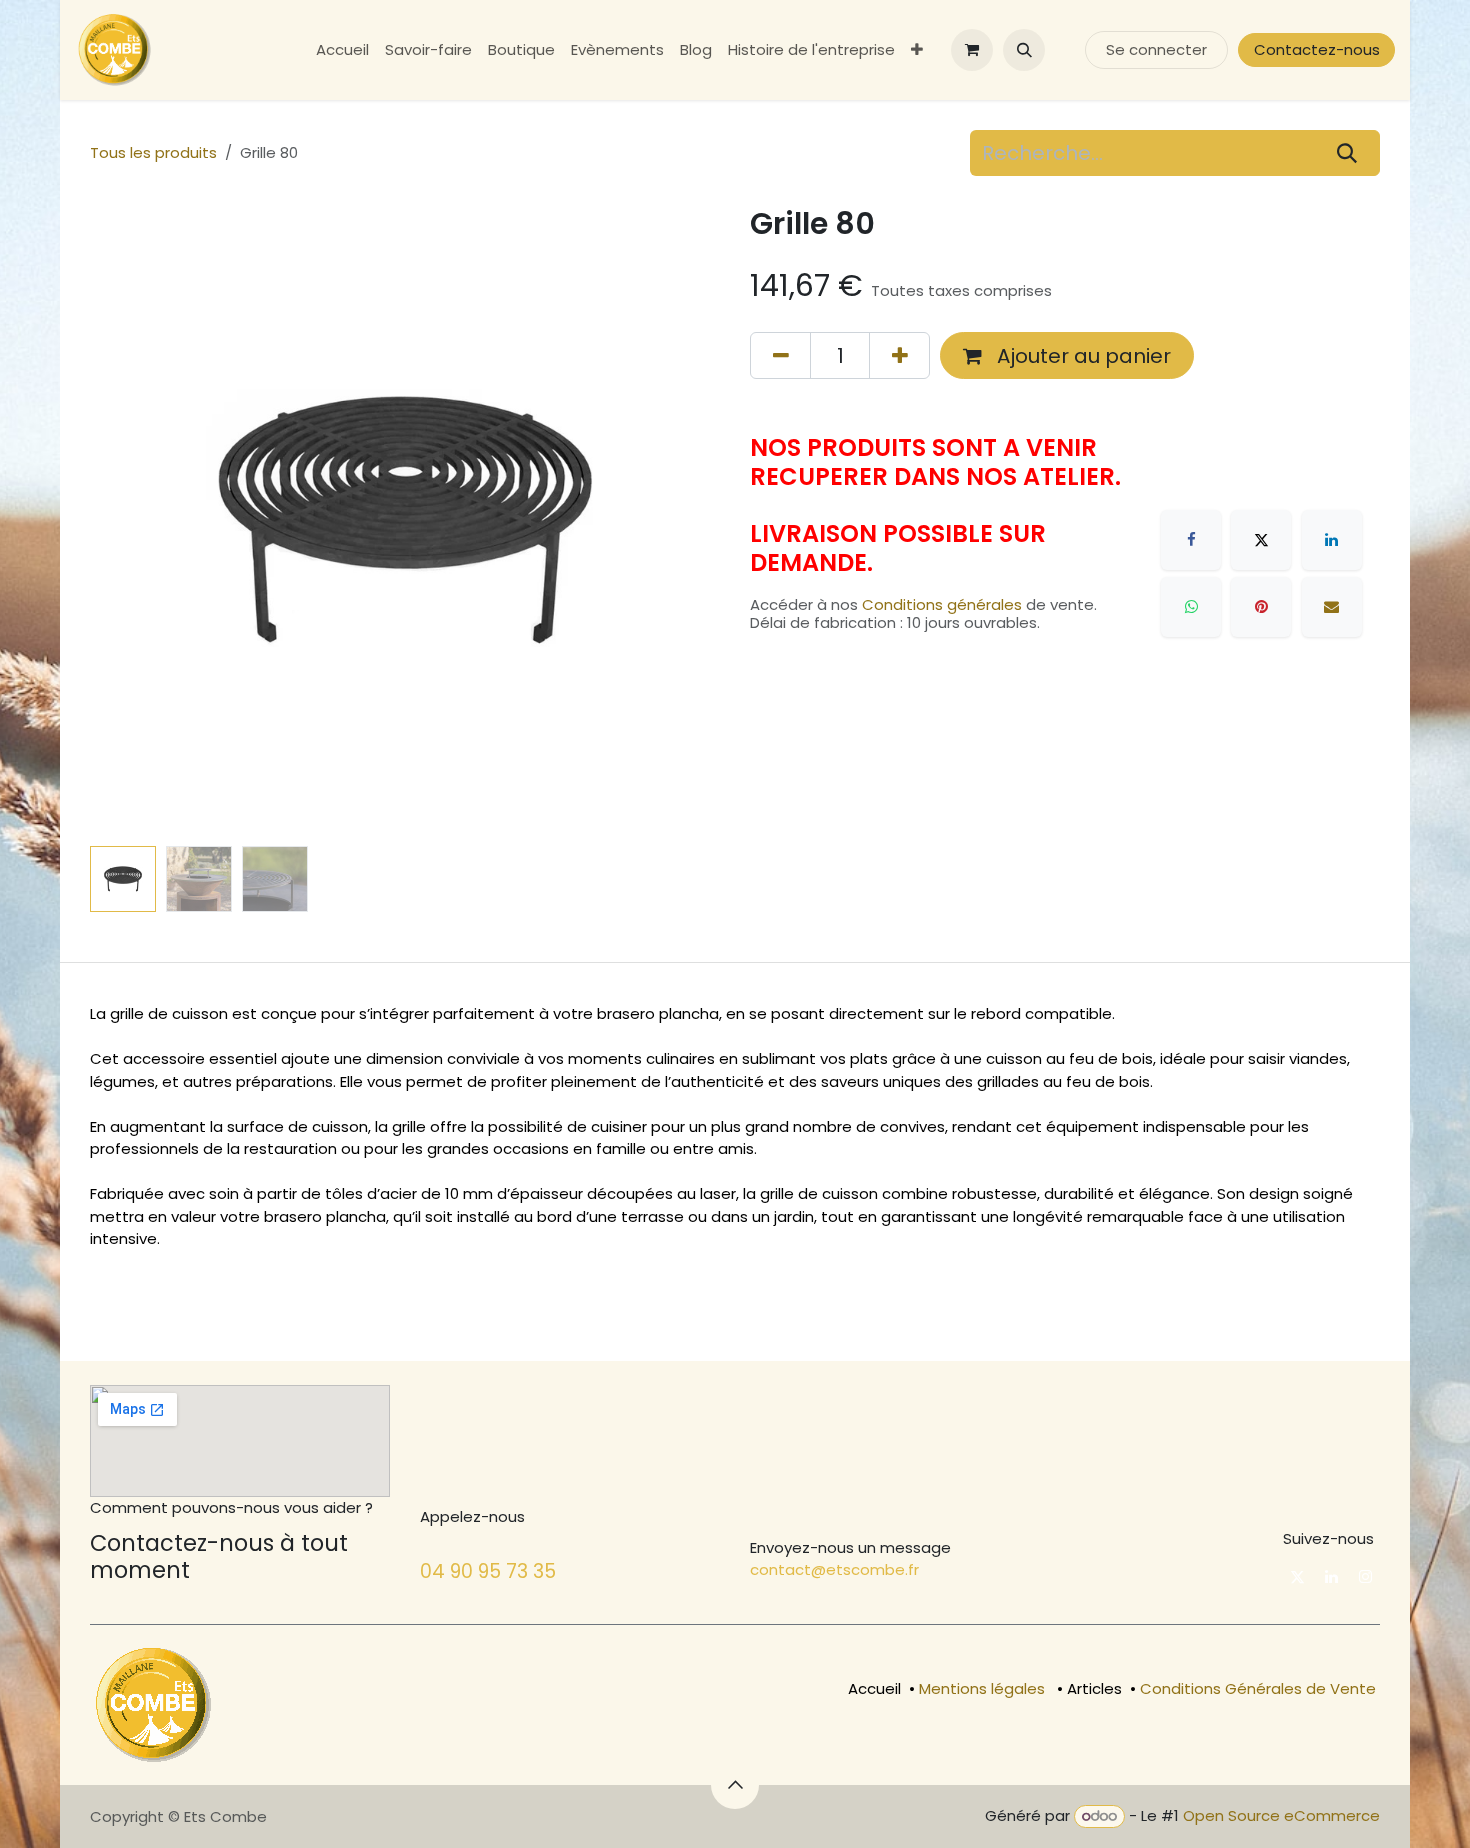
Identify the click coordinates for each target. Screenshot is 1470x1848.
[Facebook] (1191, 540)
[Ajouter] (899, 355)
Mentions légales (982, 1688)
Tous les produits (153, 152)
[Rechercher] (1347, 153)
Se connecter (1156, 49)
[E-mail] (1332, 607)
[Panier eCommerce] (972, 50)
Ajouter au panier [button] (1081, 356)
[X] (1261, 540)
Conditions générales (942, 604)
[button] (1024, 50)
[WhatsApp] (1191, 607)
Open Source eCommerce (1281, 1815)
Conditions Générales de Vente (1258, 1688)
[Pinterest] (1261, 607)
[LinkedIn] (1332, 540)
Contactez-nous (1317, 49)
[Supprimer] (780, 355)
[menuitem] (342, 50)
